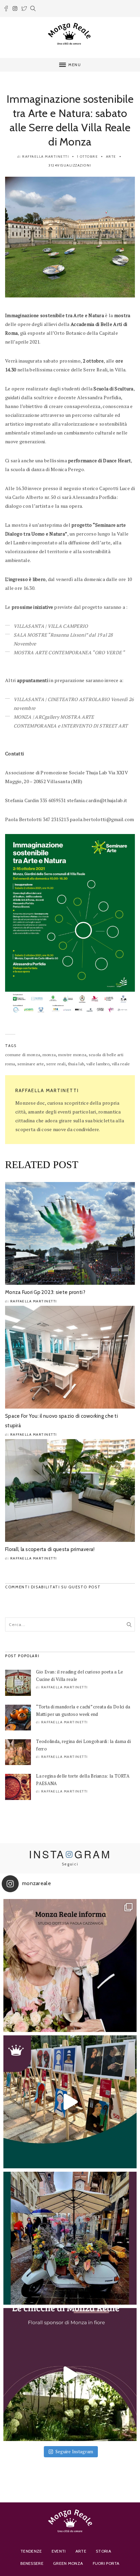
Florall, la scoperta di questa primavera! (50, 1549)
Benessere (32, 2563)
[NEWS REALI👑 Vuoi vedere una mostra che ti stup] (70, 2102)
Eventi (59, 2551)
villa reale (121, 1064)
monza (49, 1055)
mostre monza (72, 1055)
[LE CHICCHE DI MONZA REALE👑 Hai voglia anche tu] (70, 2375)
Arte (111, 157)
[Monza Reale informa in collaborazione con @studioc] (70, 1965)
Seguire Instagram (74, 2452)
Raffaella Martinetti (46, 157)
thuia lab (76, 1064)
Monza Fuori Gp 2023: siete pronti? (45, 1292)
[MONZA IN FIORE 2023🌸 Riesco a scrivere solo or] (70, 2238)
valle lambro (98, 1064)
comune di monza (23, 1055)
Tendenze (31, 2551)
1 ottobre (88, 157)
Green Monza (68, 2563)
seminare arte (31, 1064)
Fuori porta (106, 2563)
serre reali (56, 1064)
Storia (103, 2551)
